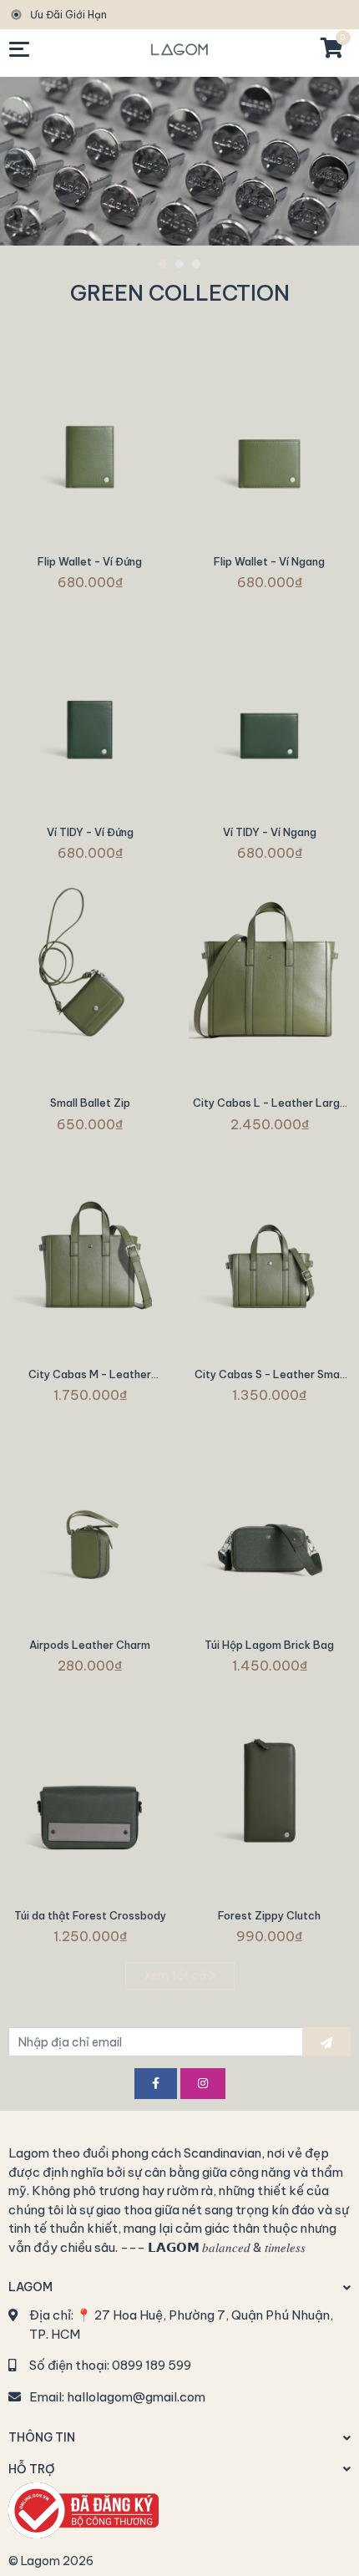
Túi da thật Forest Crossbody (90, 1915)
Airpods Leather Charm (90, 1645)
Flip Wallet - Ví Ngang (269, 561)
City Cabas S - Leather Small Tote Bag (270, 1380)
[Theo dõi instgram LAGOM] (203, 2084)
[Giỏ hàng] (331, 49)
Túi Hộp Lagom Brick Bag (269, 1645)
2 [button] (179, 264)
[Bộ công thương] (83, 2509)
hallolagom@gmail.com (136, 2397)
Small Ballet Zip (90, 1103)
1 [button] (163, 264)
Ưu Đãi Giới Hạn (68, 15)
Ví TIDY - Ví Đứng (90, 832)
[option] (179, 161)
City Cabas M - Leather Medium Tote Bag (90, 1380)
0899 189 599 (152, 2365)
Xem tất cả (176, 1975)
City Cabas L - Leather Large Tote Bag (270, 1109)
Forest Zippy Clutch (269, 1915)
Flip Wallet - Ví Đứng (90, 561)
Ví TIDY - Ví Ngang (270, 832)
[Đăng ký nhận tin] (326, 2042)
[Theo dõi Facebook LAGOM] (156, 2084)
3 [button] (196, 264)
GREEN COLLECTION (180, 293)
